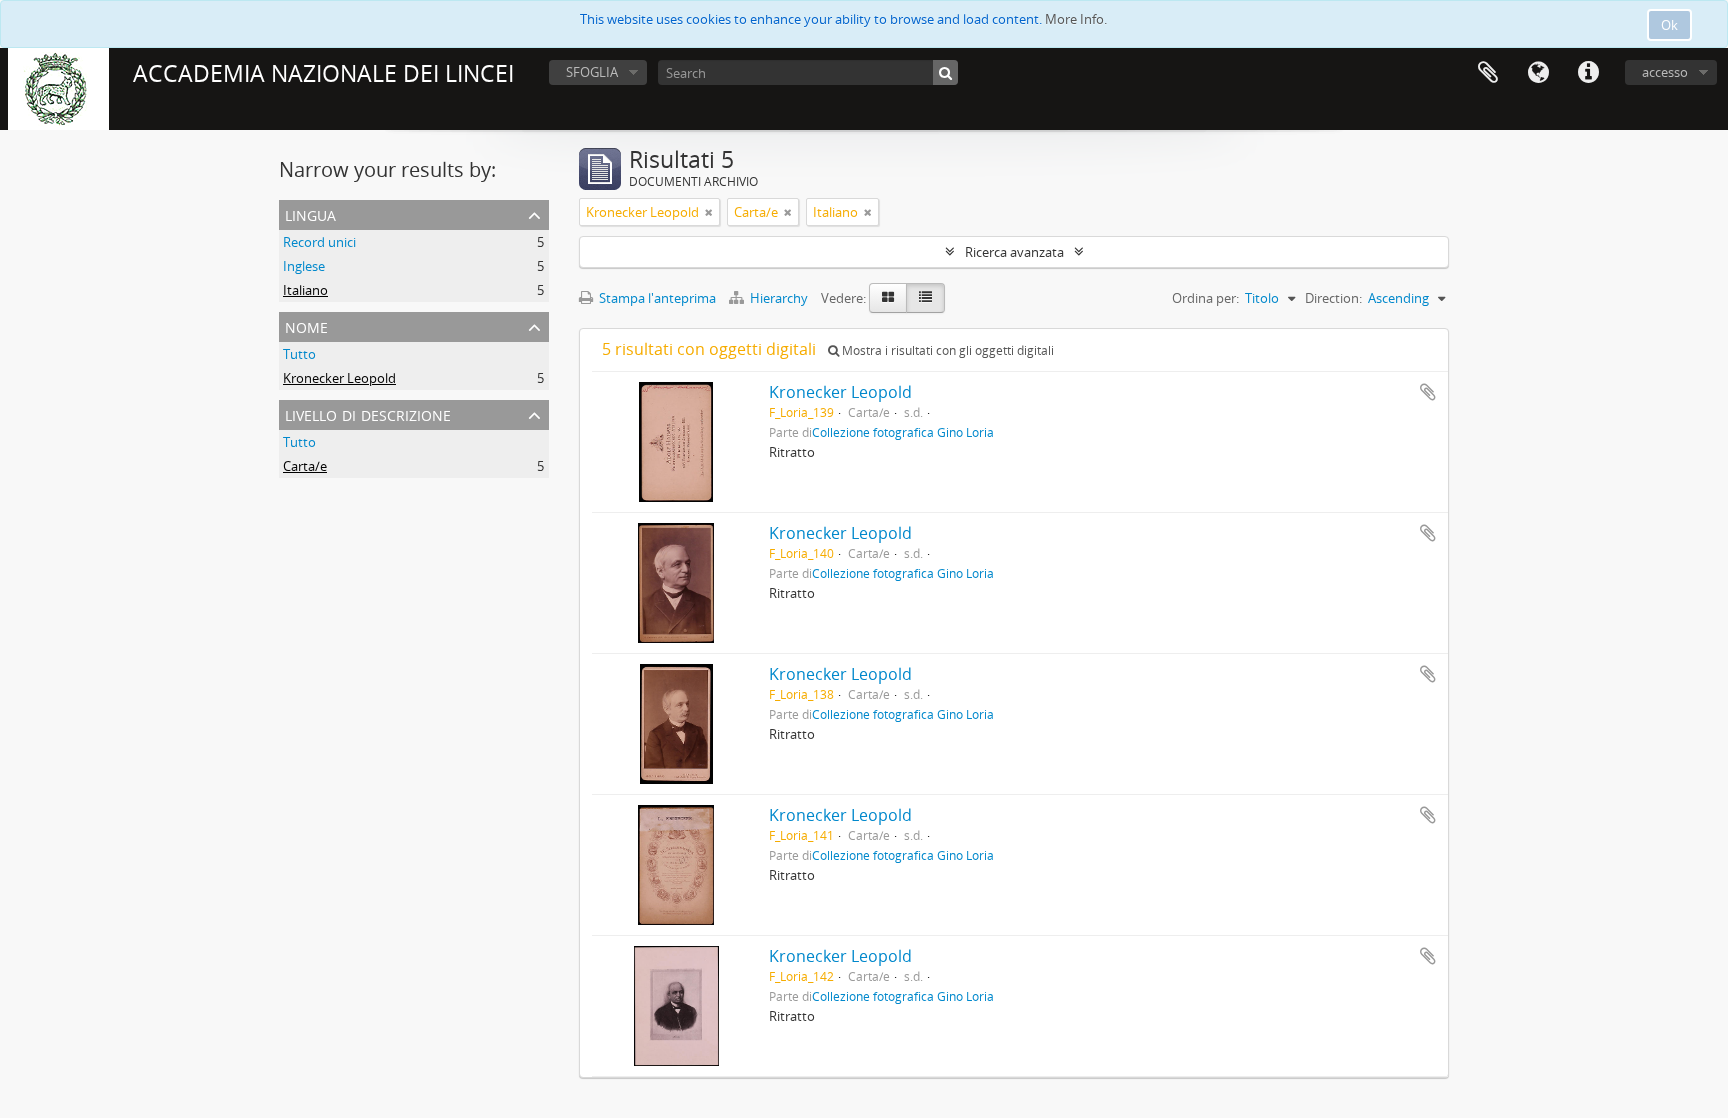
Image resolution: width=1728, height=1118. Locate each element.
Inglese (304, 266)
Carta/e (305, 466)
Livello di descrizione (368, 413)
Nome (306, 325)
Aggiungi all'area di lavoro (1428, 392)
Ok (1669, 25)
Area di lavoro (1488, 73)
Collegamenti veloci (1588, 73)
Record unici (319, 242)
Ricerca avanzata (1014, 252)
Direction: (1333, 298)
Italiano (305, 290)
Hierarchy (779, 298)
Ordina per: (1205, 298)
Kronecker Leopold (339, 378)
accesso (1665, 72)
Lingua (1538, 73)
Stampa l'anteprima (656, 298)
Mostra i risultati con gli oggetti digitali (946, 350)
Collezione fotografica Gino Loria (903, 432)
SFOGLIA (592, 72)
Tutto (299, 354)
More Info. (1076, 19)
